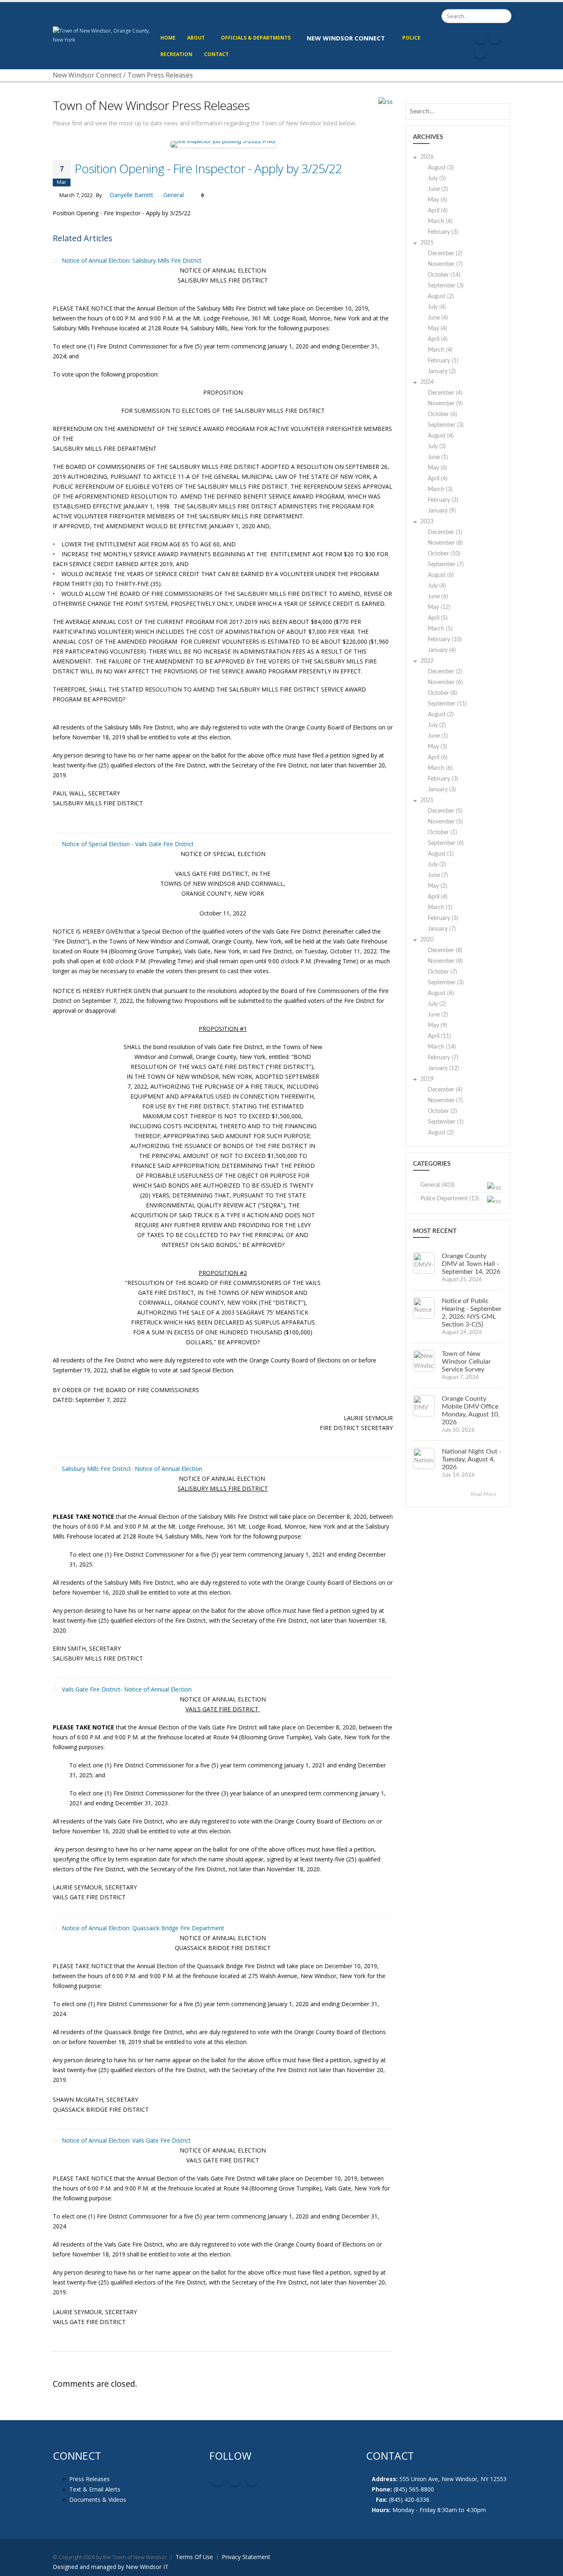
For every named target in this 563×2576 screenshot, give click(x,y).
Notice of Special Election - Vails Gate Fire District (128, 844)
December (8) (445, 950)
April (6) (438, 758)
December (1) (445, 532)
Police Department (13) (450, 1199)
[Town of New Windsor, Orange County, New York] (103, 35)
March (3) (440, 489)
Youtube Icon (480, 52)
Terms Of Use (194, 2557)
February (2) (443, 500)
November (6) (445, 682)
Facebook (217, 2480)
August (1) (441, 854)
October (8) (442, 693)
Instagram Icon (495, 38)
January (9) (442, 511)
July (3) (437, 447)
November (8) (445, 543)
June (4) (438, 318)
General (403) (437, 1185)
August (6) (441, 575)
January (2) (442, 372)
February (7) (443, 1058)
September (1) (446, 1122)
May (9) (437, 1026)
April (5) (438, 618)
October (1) (442, 833)
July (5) (437, 179)
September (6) (446, 843)
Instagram (252, 2480)
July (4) (437, 307)
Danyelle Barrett (131, 195)
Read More (484, 1495)
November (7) (445, 264)
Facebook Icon (480, 38)
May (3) (437, 747)
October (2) (442, 1111)
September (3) (446, 286)
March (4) (440, 221)
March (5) (440, 629)
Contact (216, 54)
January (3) (442, 790)
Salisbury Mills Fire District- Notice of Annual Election (132, 1469)
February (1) (443, 361)
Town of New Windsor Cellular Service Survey (466, 1362)
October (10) (444, 554)
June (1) (438, 457)
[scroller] (549, 2566)
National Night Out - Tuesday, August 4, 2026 (472, 1459)
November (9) (445, 404)
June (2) (438, 189)
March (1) (440, 908)
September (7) (446, 565)
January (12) (443, 1068)
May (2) (437, 886)
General (174, 195)
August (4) (441, 436)
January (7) (442, 929)
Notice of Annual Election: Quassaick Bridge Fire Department (143, 1928)
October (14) (444, 275)
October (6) (442, 414)
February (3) (443, 232)
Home (168, 38)
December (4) (445, 393)
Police (411, 38)
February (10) (445, 640)
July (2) (437, 725)
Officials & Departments (256, 38)
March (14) (442, 1047)
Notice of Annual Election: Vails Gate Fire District (126, 2140)
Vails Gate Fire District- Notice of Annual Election (127, 1689)
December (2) (445, 254)
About (196, 38)
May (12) (439, 607)
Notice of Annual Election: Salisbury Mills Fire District (132, 260)
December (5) (445, 811)
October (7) (442, 972)
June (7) (438, 875)
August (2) (441, 296)
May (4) (437, 329)
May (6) (437, 200)
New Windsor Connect (346, 38)
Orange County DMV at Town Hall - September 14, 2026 (471, 1264)
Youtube (235, 2480)
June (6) (438, 597)
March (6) (440, 768)
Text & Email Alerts (95, 2489)
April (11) (439, 1036)
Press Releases (89, 2479)
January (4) (442, 650)
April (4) (438, 211)
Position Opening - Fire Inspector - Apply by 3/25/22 (208, 168)
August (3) (441, 168)
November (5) (445, 822)
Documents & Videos (98, 2500)
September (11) (447, 704)
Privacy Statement (246, 2557)
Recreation (176, 54)
